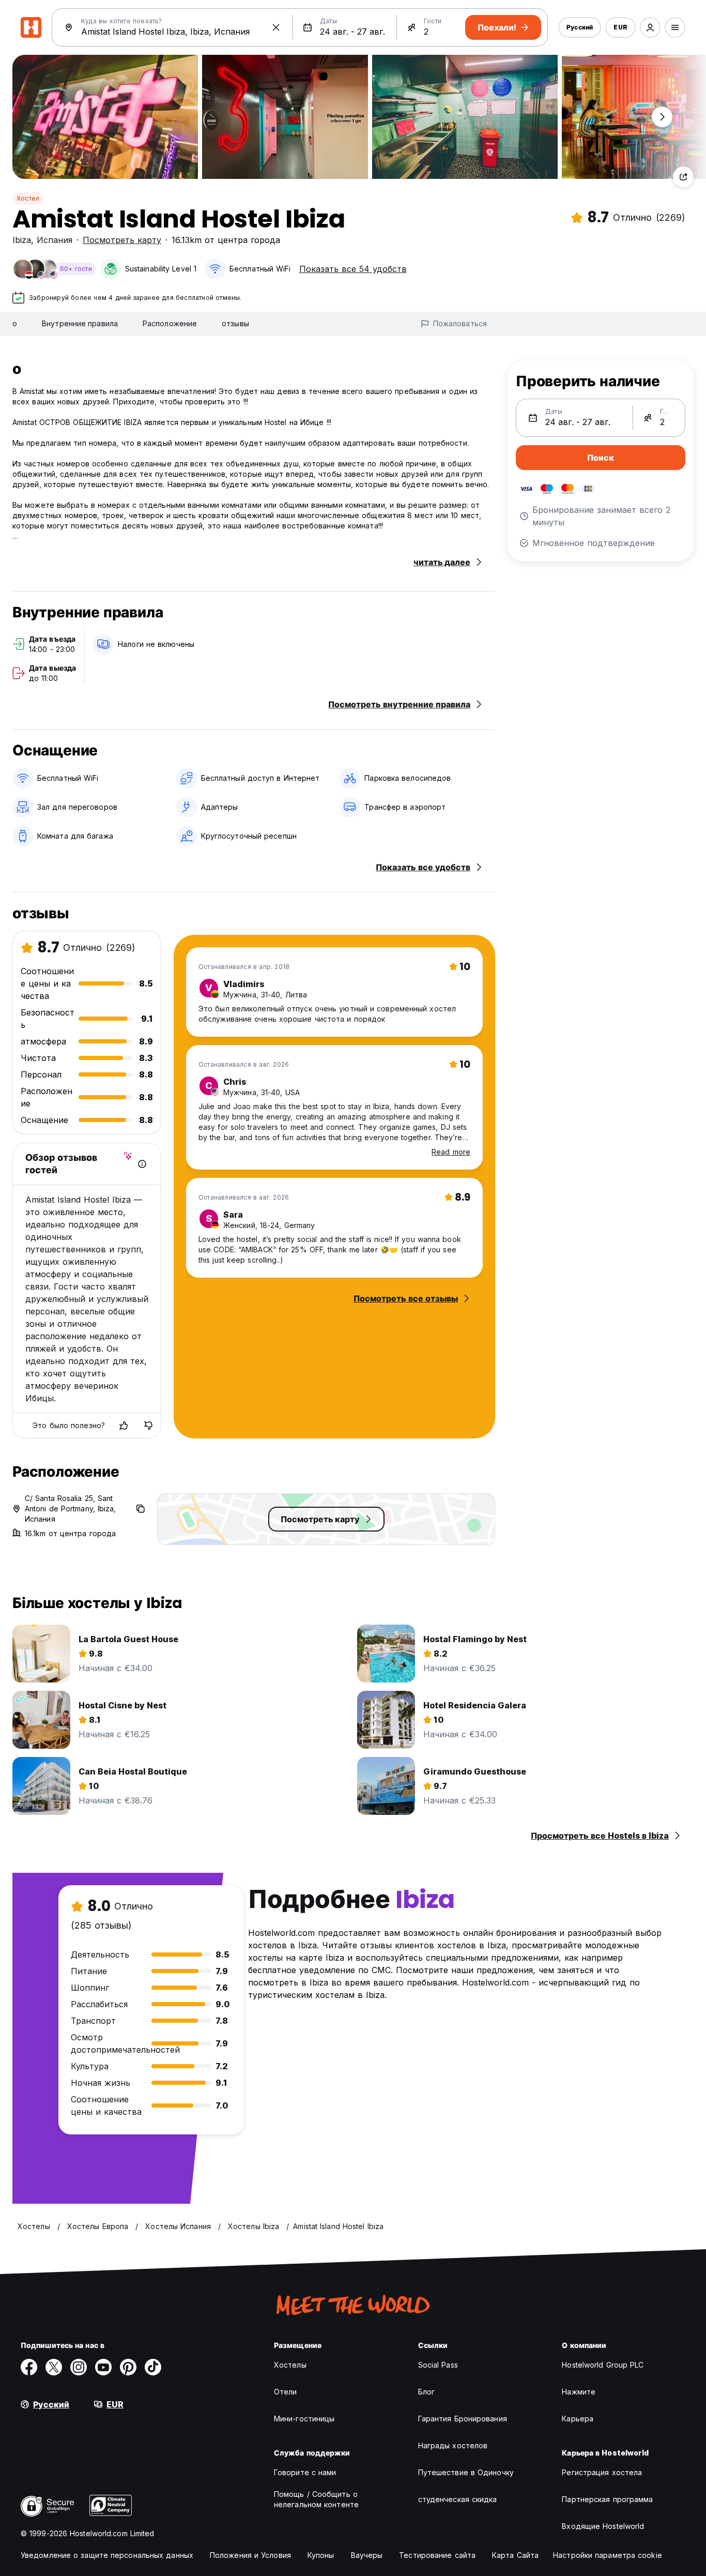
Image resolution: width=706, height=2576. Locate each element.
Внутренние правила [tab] (80, 323)
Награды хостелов (453, 2445)
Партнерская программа (607, 2499)
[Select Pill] (650, 27)
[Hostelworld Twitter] (54, 2367)
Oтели (286, 2392)
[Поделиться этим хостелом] (683, 177)
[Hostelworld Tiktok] (153, 2367)
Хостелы (290, 2365)
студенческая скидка (458, 2499)
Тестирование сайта (437, 2555)
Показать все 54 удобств (353, 269)
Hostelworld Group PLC (603, 2365)
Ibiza (22, 240)
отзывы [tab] (235, 323)
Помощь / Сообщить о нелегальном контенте (316, 2499)
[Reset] (276, 27)
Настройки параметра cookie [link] (608, 2555)
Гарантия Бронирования (463, 2419)
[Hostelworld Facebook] (29, 2367)
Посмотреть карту (122, 240)
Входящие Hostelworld (603, 2526)
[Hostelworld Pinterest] (128, 2367)
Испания (55, 240)
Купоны (321, 2555)
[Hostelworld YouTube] (103, 2367)
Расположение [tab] (170, 323)
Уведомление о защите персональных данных (107, 2555)
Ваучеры (367, 2555)
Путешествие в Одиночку (466, 2472)
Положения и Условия (250, 2555)
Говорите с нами (305, 2472)
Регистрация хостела (602, 2472)
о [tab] (15, 323)
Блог (426, 2392)
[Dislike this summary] (148, 1426)
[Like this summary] (124, 1426)
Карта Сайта (515, 2555)
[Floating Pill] (662, 117)
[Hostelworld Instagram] (79, 2367)
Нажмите (579, 2392)
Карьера (578, 2419)
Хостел (28, 198)
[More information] (142, 1164)
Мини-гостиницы (304, 2419)
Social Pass (438, 2365)
